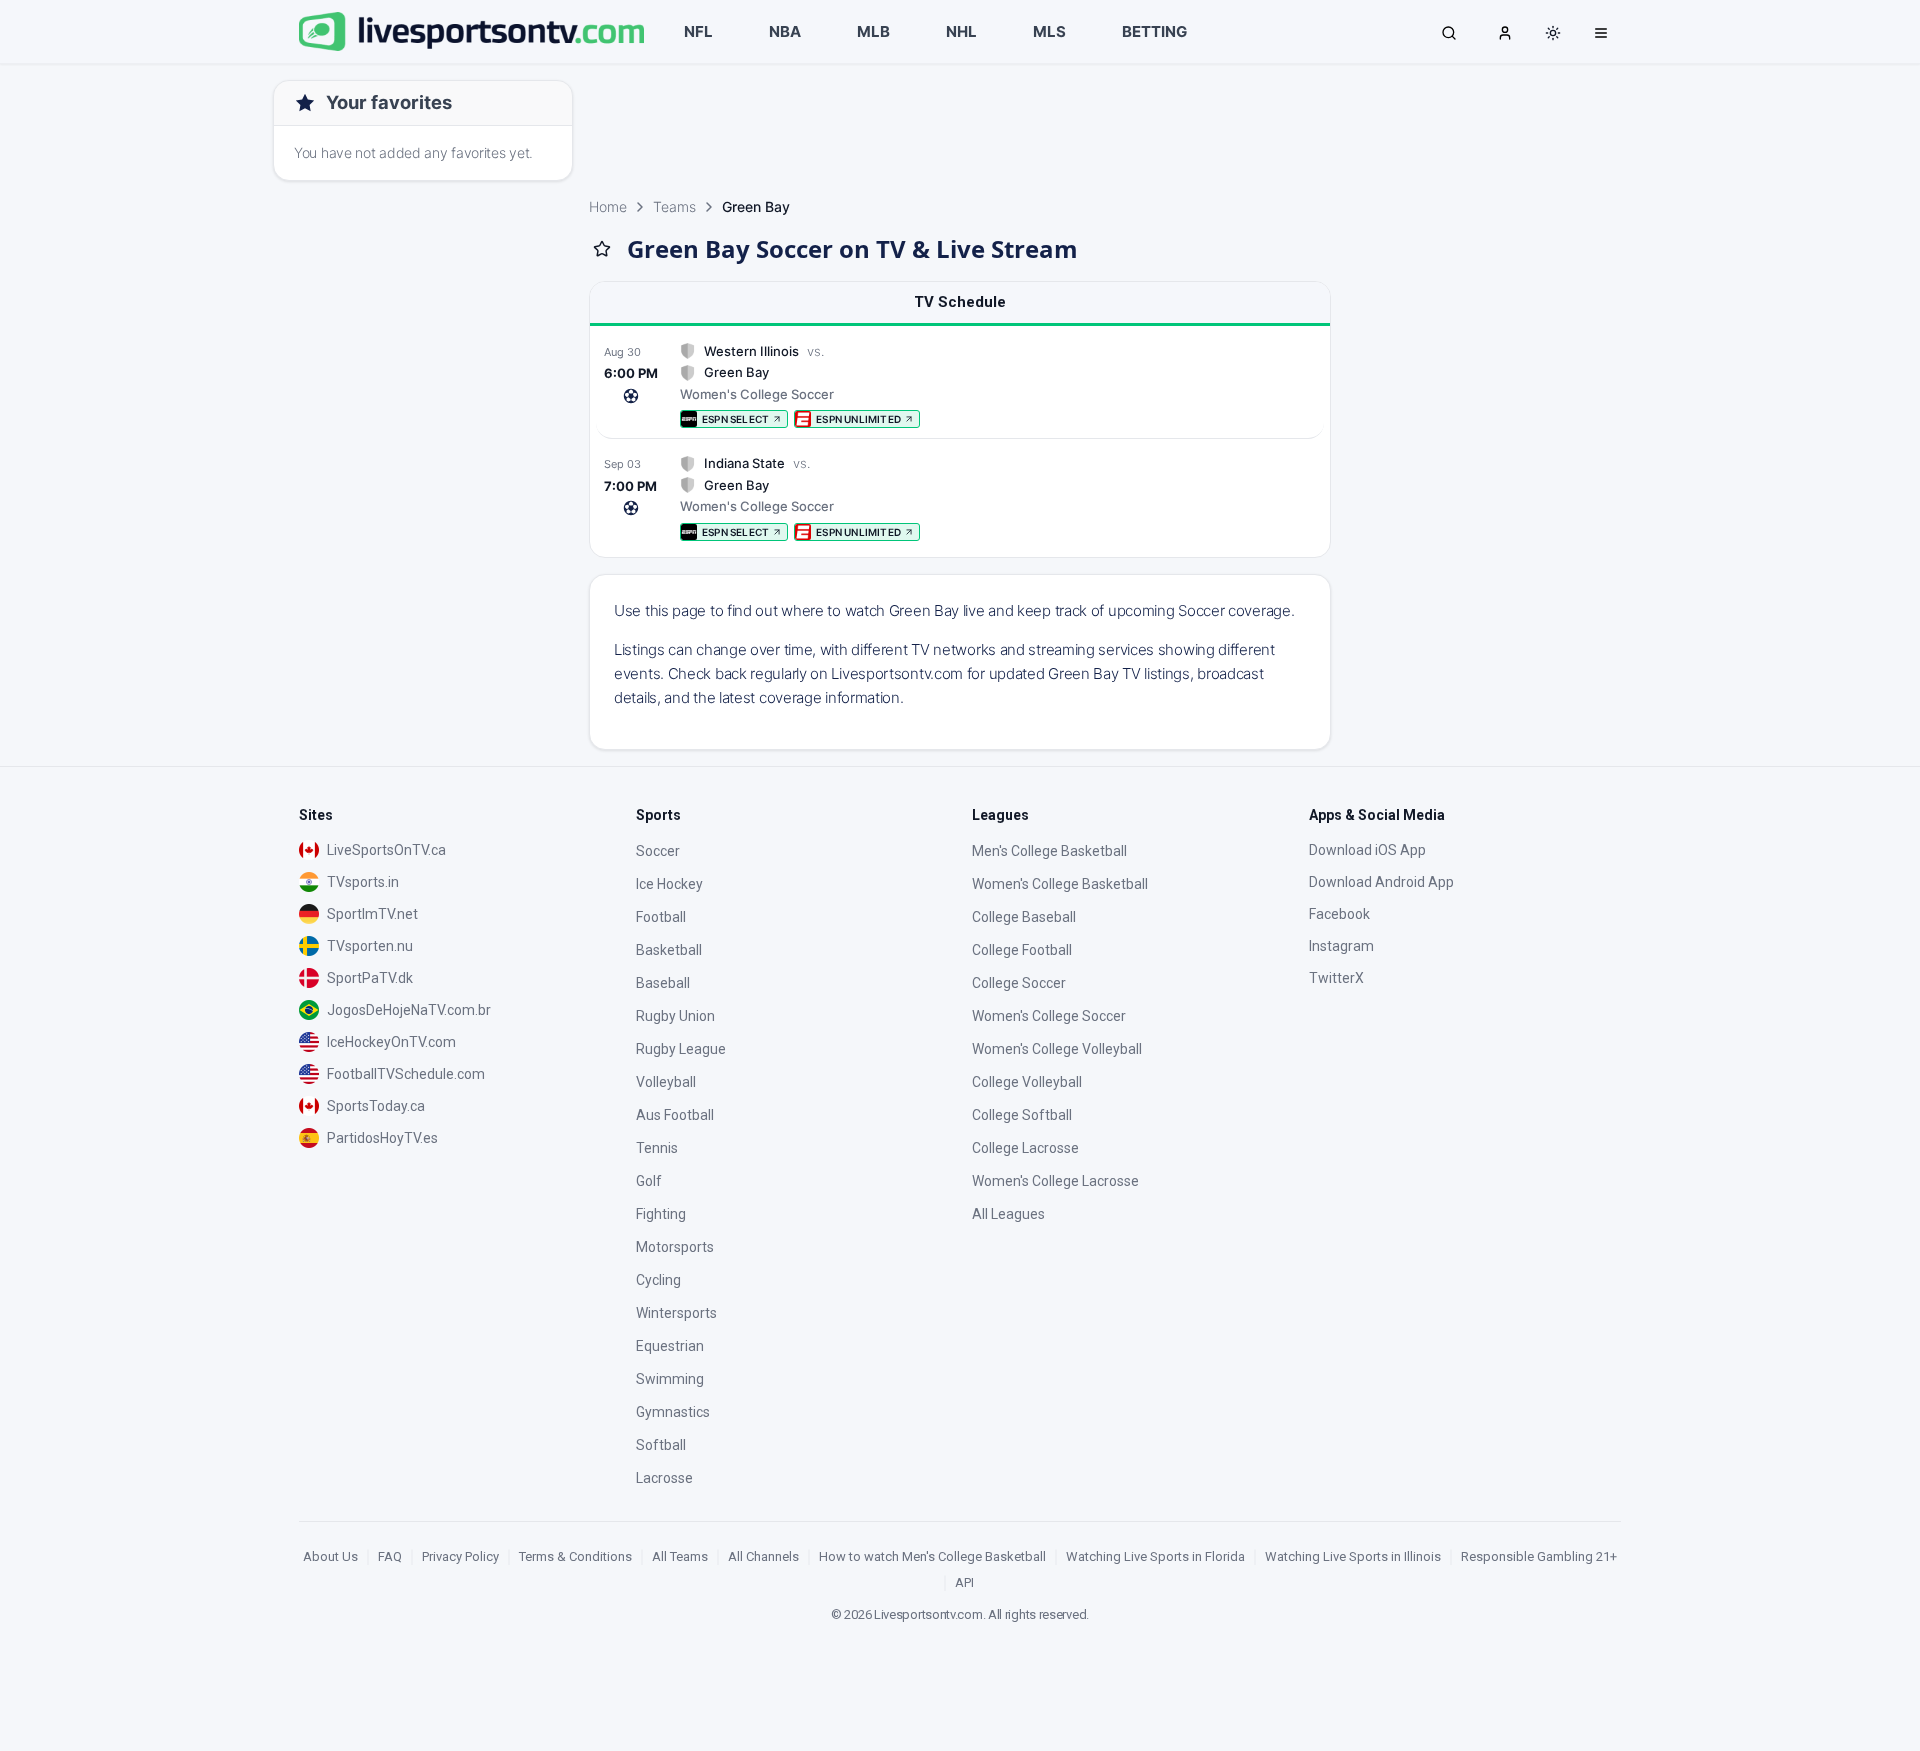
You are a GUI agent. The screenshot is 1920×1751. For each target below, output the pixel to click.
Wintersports (676, 1313)
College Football (1022, 950)
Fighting (661, 1214)
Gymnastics (673, 1412)
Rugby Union (675, 1016)
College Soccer (1019, 983)
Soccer (658, 851)
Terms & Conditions (575, 1556)
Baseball (663, 983)
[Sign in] (1505, 32)
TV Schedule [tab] (960, 302)
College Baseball (1024, 917)
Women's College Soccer (1049, 1016)
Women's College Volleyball (1057, 1049)
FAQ (390, 1556)
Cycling (658, 1280)
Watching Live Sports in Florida (1155, 1556)
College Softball (1022, 1115)
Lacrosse (664, 1478)
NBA (785, 31)
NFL (698, 31)
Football (661, 917)
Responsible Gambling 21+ (1539, 1556)
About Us (330, 1556)
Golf (649, 1181)
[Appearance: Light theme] (1553, 33)
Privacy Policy (460, 1556)
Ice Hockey (669, 884)
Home (608, 206)
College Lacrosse (1025, 1148)
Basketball (669, 950)
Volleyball (666, 1082)
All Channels (763, 1556)
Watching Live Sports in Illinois (1353, 1556)
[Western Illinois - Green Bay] (960, 385)
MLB (873, 31)
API (964, 1582)
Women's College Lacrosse (1055, 1181)
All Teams (680, 1556)
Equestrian (670, 1346)
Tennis (657, 1148)
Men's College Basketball (1049, 851)
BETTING (1154, 31)
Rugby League (681, 1049)
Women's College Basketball (1060, 884)
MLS (1049, 31)
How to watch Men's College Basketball (932, 1556)
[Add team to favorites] (602, 249)
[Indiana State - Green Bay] (960, 497)
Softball (661, 1445)
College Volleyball (1027, 1082)
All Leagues (1008, 1214)
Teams (674, 206)
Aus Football (675, 1115)
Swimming (670, 1379)
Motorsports (675, 1247)
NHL (961, 31)
